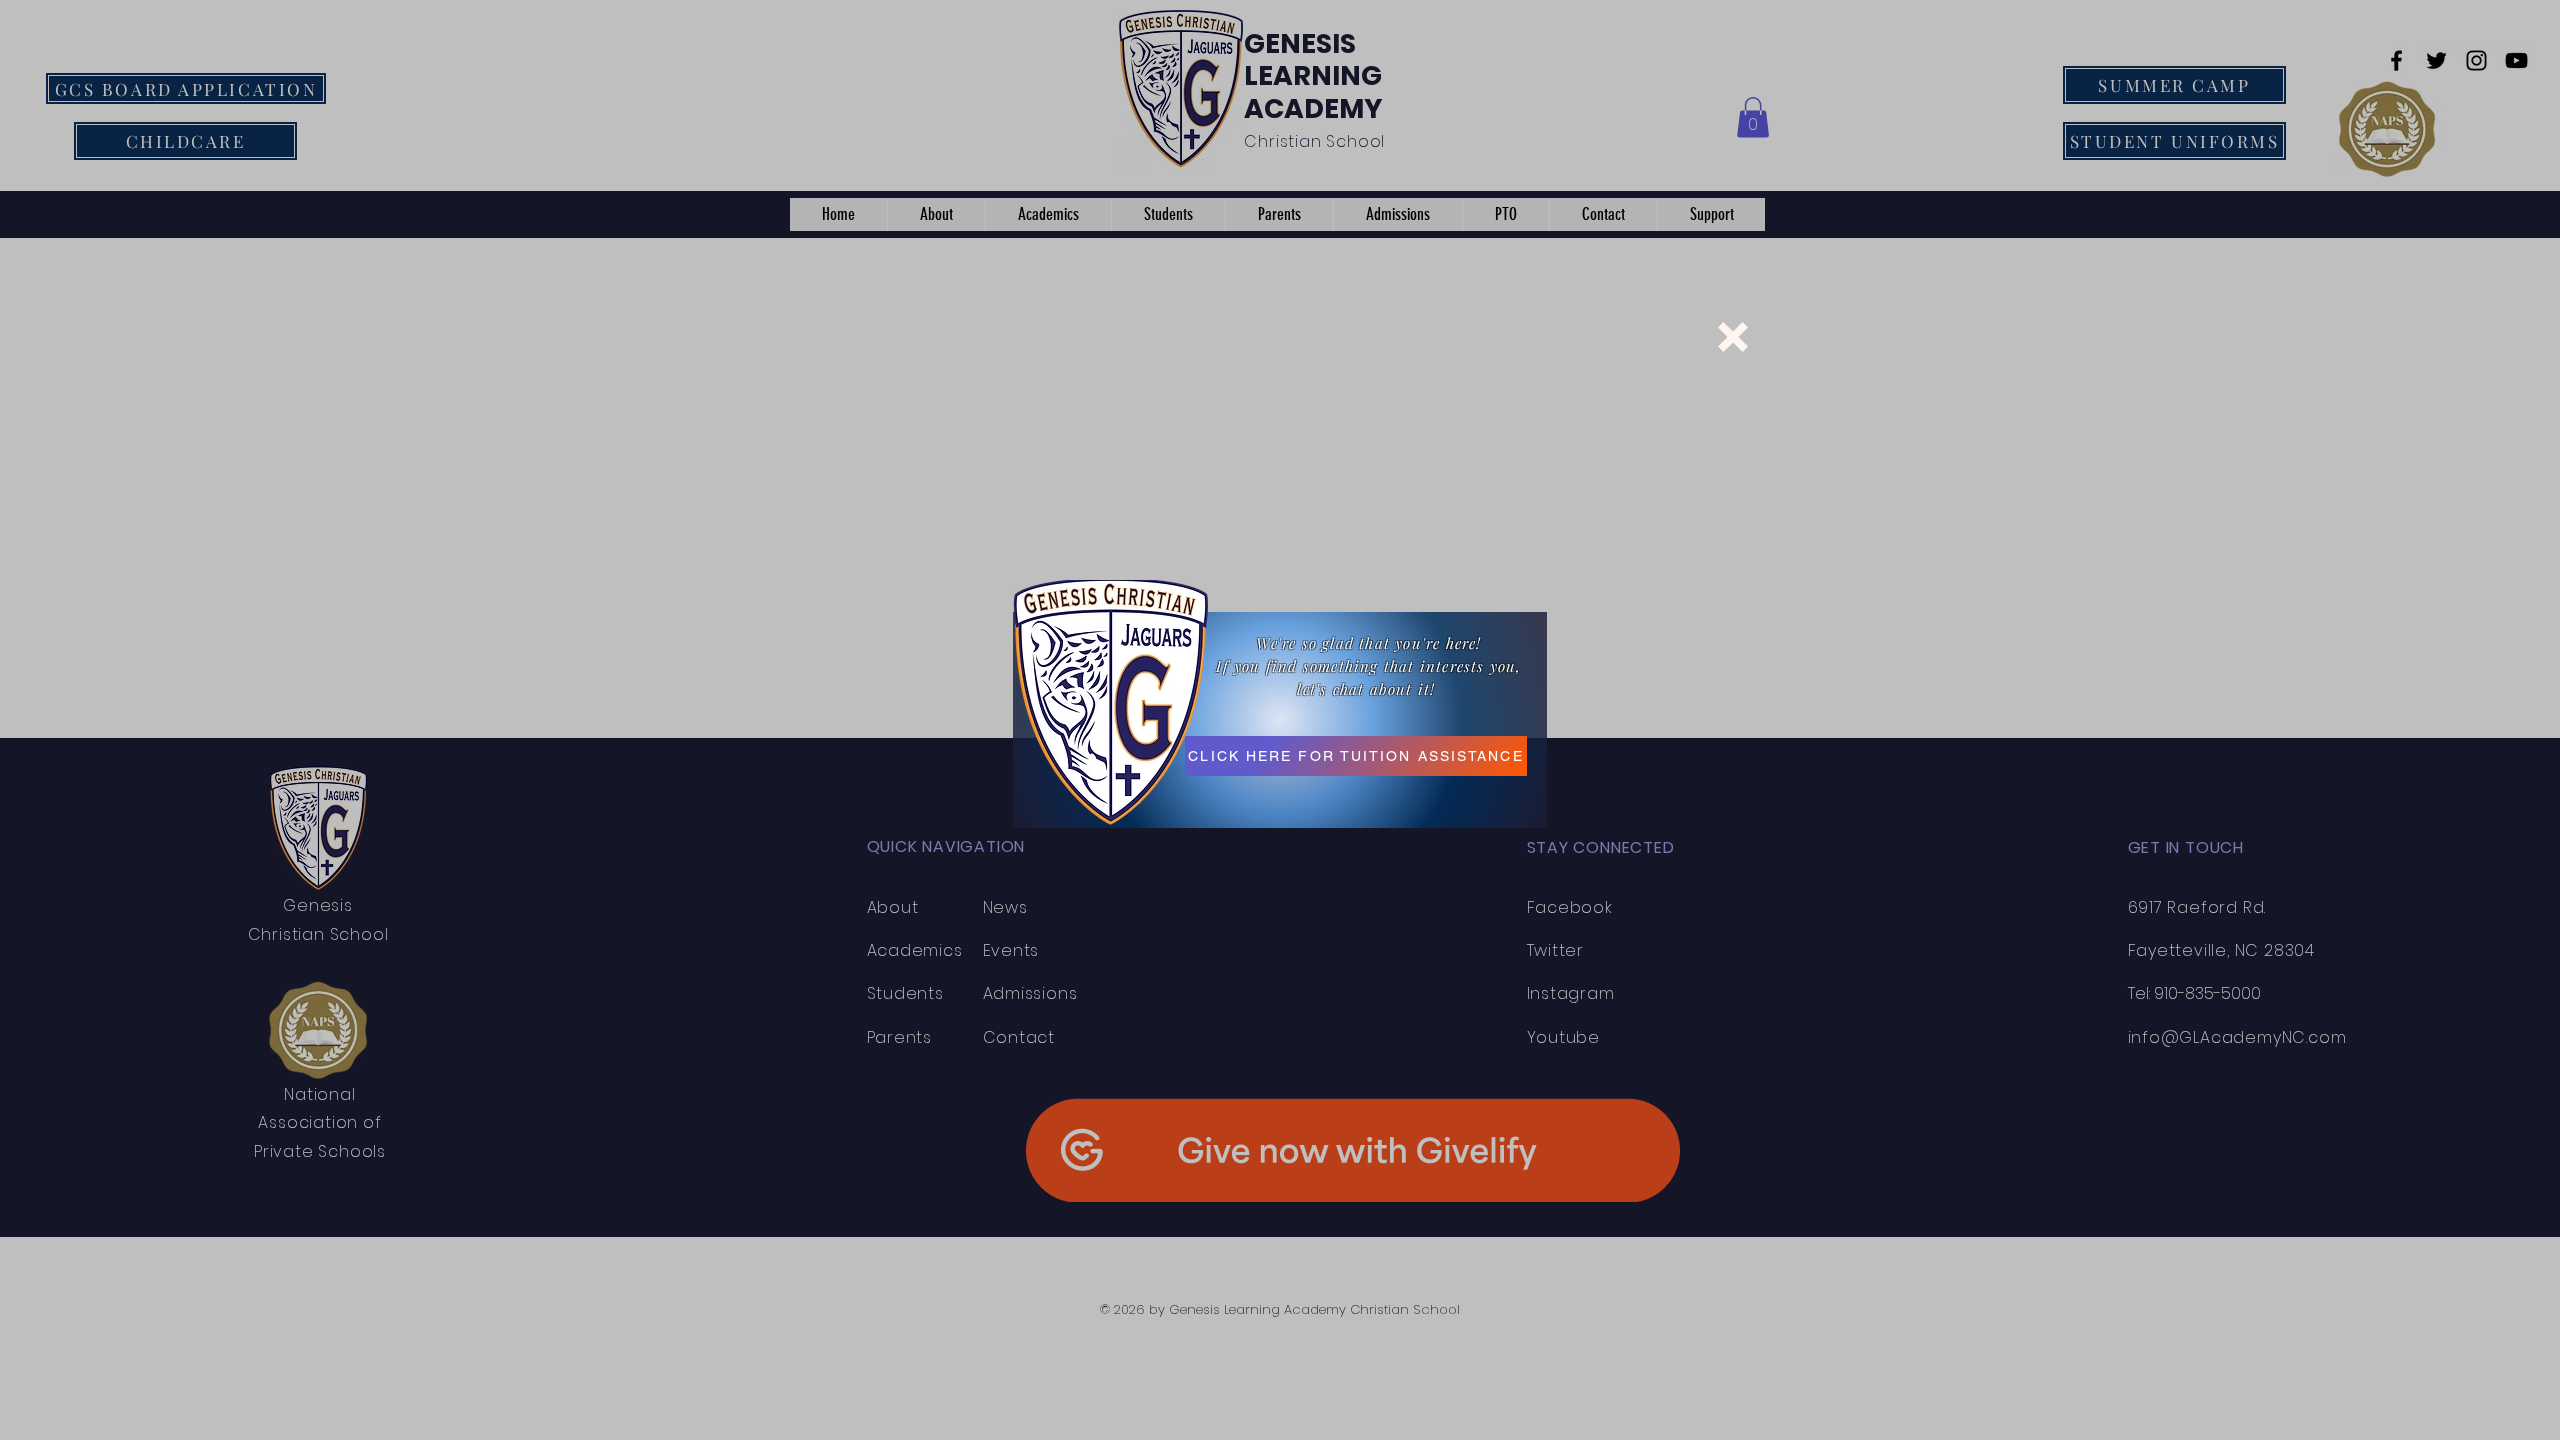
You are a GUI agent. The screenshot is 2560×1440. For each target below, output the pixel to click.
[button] (1733, 337)
